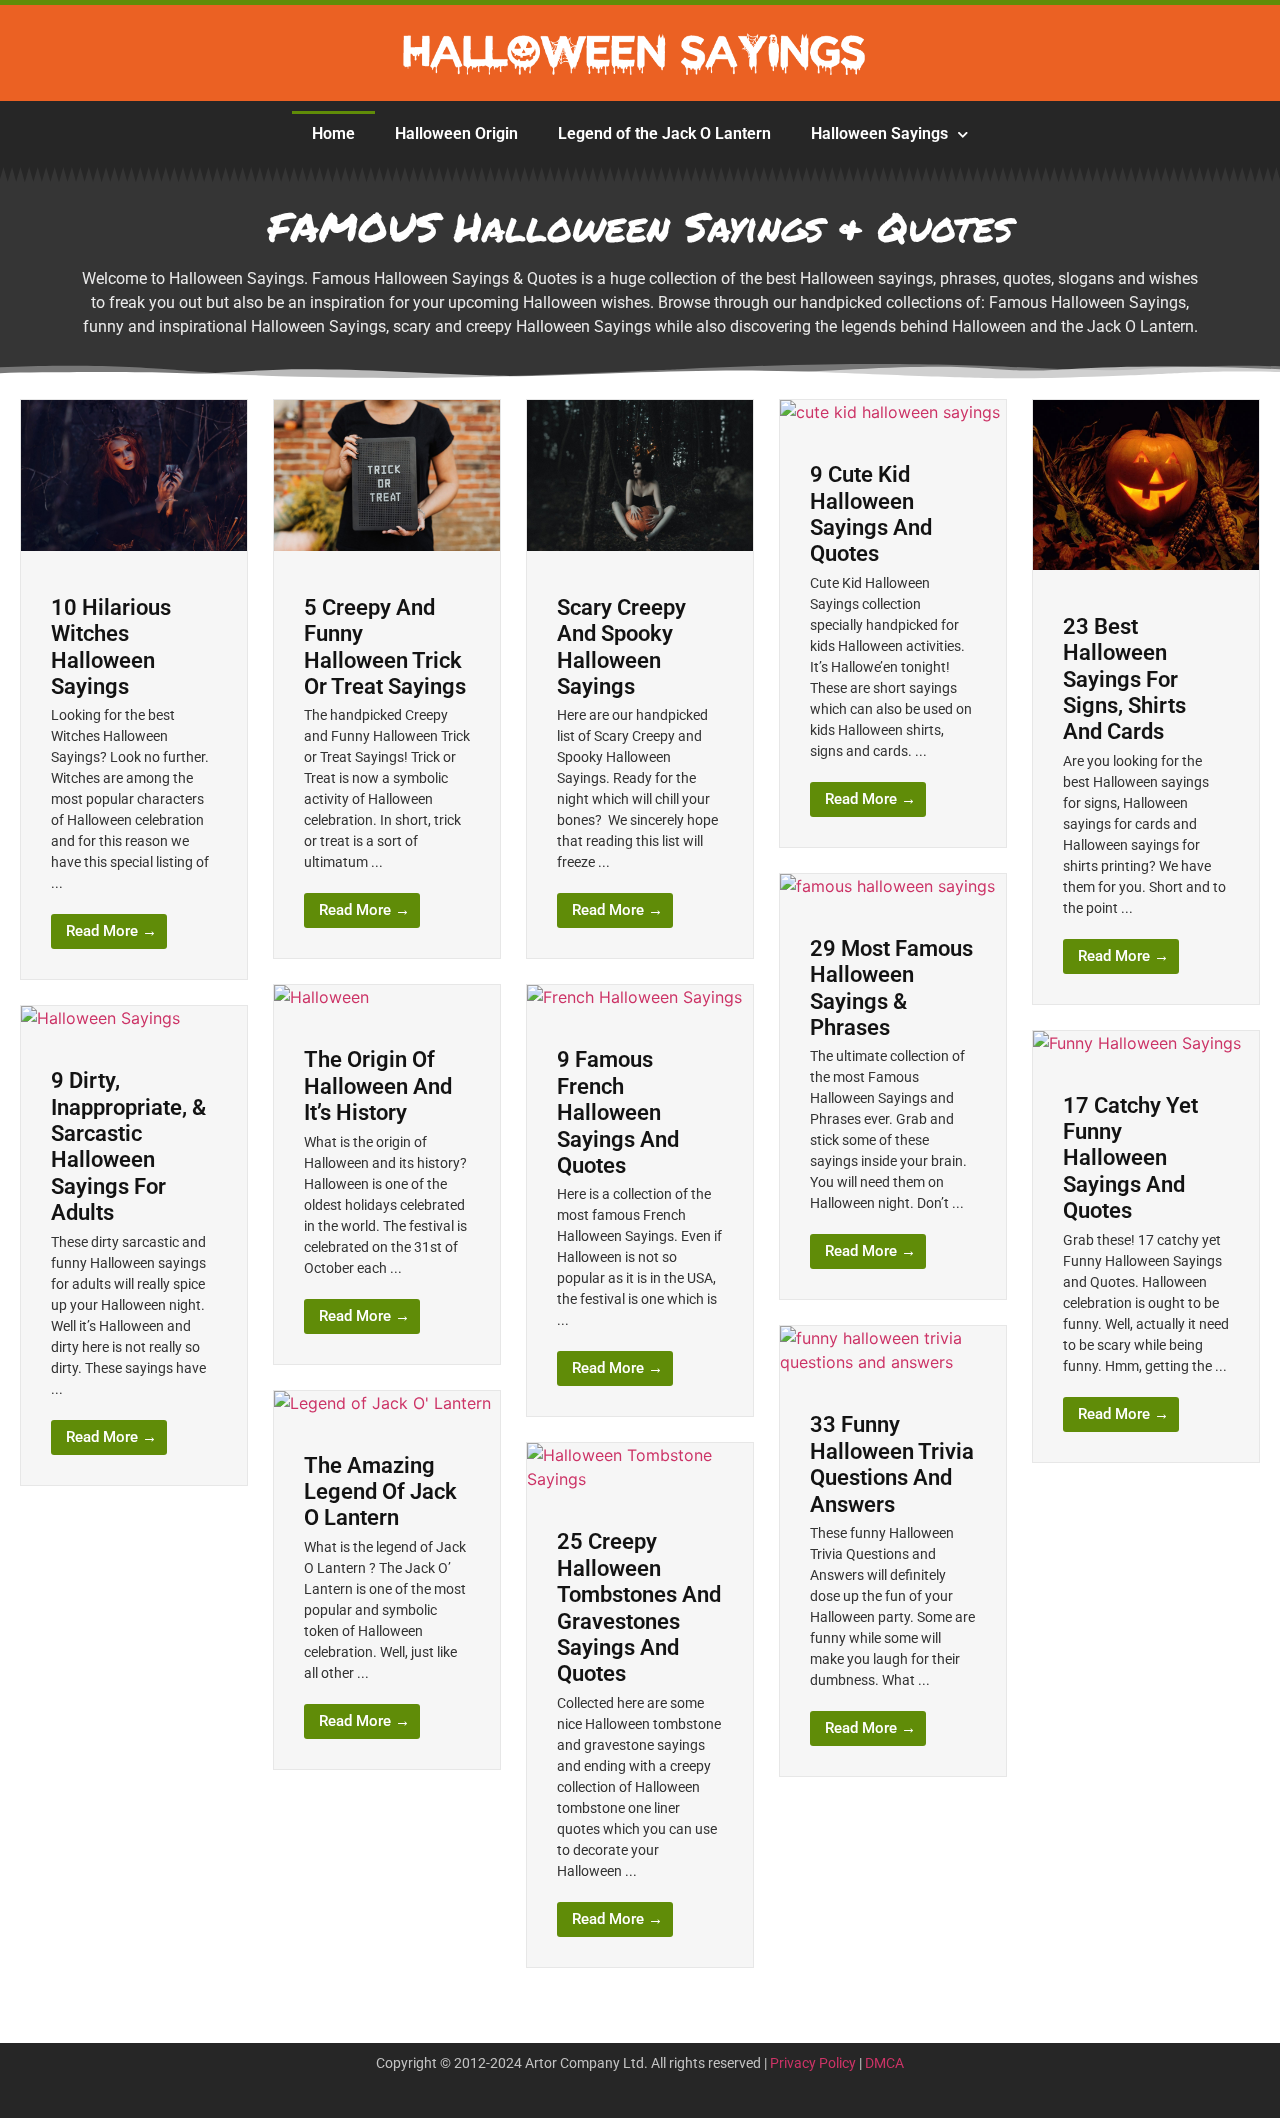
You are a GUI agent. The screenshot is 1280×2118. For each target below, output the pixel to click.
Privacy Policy (813, 2063)
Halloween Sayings (879, 133)
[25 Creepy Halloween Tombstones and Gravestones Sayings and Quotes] (640, 1479)
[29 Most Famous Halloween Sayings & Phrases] (887, 886)
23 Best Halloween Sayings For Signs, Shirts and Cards (1124, 679)
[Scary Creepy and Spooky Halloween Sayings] (640, 545)
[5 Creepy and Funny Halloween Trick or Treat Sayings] (387, 545)
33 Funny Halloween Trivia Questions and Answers (892, 1464)
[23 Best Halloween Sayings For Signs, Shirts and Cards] (1146, 564)
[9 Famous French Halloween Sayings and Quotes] (634, 997)
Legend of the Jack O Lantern (664, 133)
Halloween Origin (456, 133)
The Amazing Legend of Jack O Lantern (380, 1492)
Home (333, 133)
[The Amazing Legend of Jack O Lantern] (382, 1403)
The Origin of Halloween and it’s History (378, 1086)
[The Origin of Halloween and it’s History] (321, 997)
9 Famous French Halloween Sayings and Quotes (618, 1112)
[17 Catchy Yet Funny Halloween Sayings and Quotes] (1137, 1043)
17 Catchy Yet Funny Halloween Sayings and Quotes (1130, 1158)
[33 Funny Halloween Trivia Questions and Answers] (893, 1362)
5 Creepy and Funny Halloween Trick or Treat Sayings (385, 647)
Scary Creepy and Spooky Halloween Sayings (621, 647)
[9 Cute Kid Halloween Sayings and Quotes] (890, 412)
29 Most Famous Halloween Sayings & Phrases (891, 988)
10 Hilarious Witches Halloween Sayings (111, 647)
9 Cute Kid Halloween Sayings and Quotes (871, 514)
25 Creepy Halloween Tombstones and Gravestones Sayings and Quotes (639, 1607)
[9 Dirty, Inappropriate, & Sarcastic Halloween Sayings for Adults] (100, 1018)
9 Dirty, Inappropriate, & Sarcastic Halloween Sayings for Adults (128, 1146)
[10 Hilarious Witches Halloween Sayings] (134, 545)
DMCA (884, 2063)
